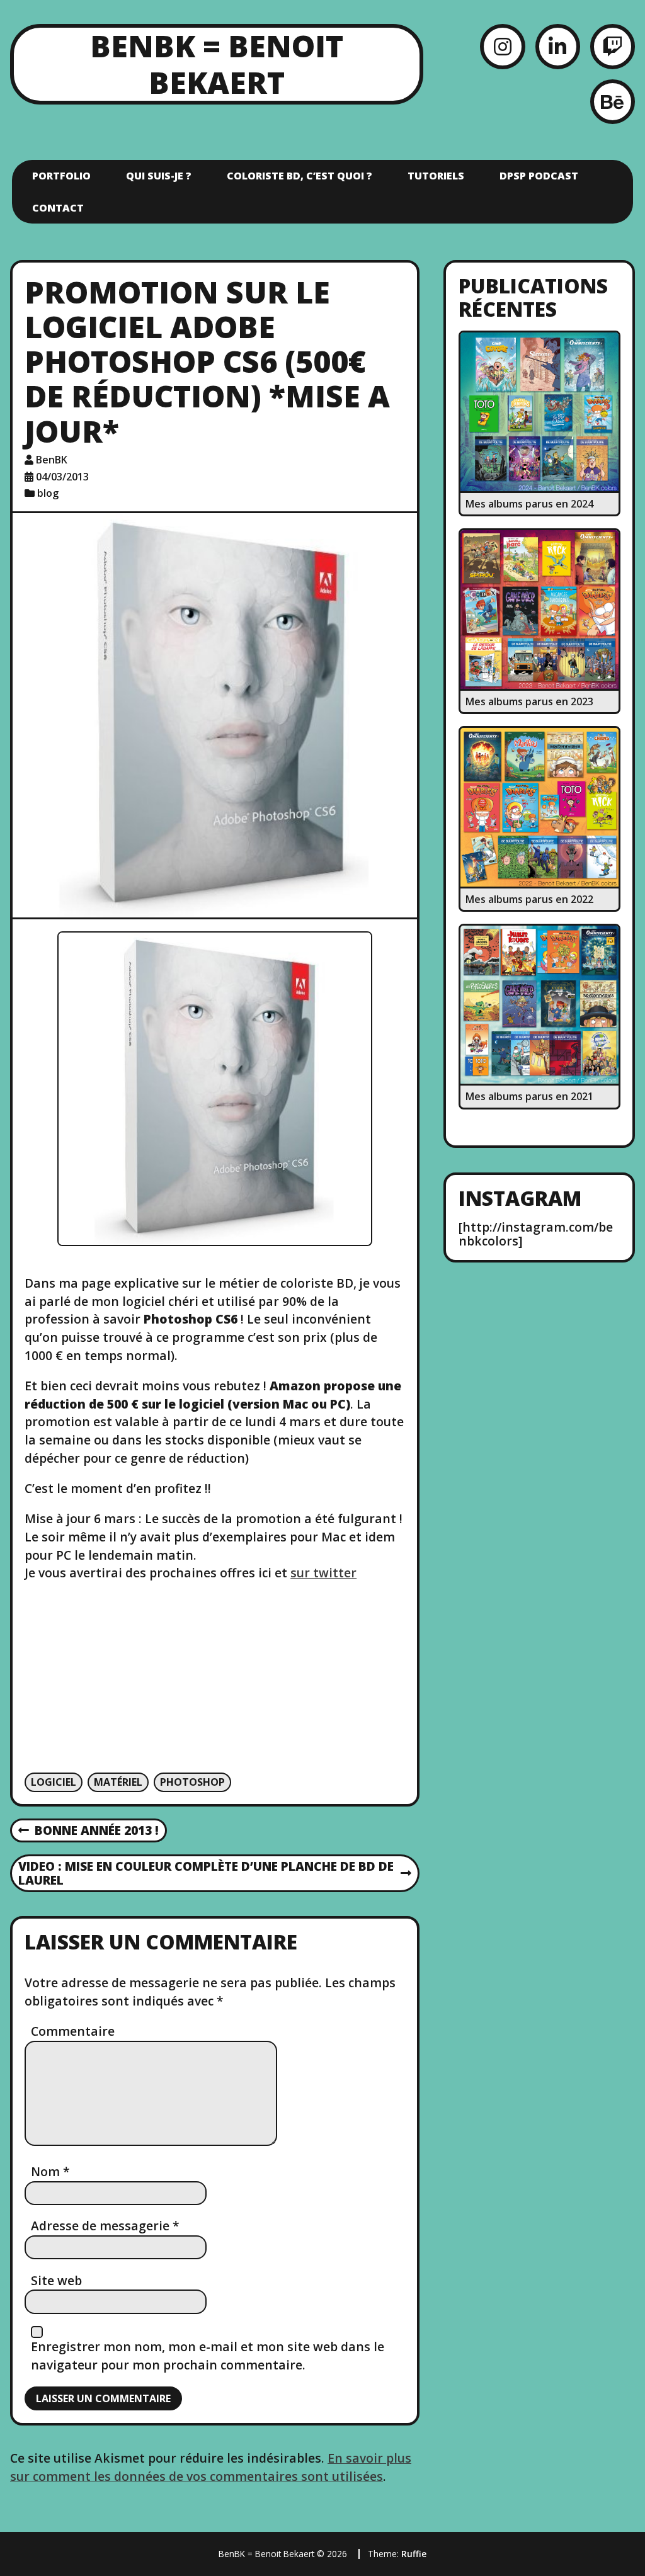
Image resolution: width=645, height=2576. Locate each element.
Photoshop (192, 1782)
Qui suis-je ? (159, 176)
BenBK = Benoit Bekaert (217, 64)
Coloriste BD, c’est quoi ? (300, 176)
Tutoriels (436, 176)
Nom (50, 2171)
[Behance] (613, 102)
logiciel (54, 1782)
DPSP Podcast (539, 176)
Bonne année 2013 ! (89, 1831)
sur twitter (323, 1573)
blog (48, 493)
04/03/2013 (62, 477)
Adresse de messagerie (105, 2226)
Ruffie (414, 2554)
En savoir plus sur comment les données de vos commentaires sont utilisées (211, 2467)
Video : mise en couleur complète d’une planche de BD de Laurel (206, 1874)
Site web (56, 2280)
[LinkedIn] (558, 46)
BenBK (52, 460)
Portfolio (61, 176)
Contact (58, 208)
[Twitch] (613, 46)
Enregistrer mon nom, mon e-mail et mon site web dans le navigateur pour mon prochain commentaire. (208, 2356)
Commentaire (73, 2031)
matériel (118, 1782)
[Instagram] (502, 46)
